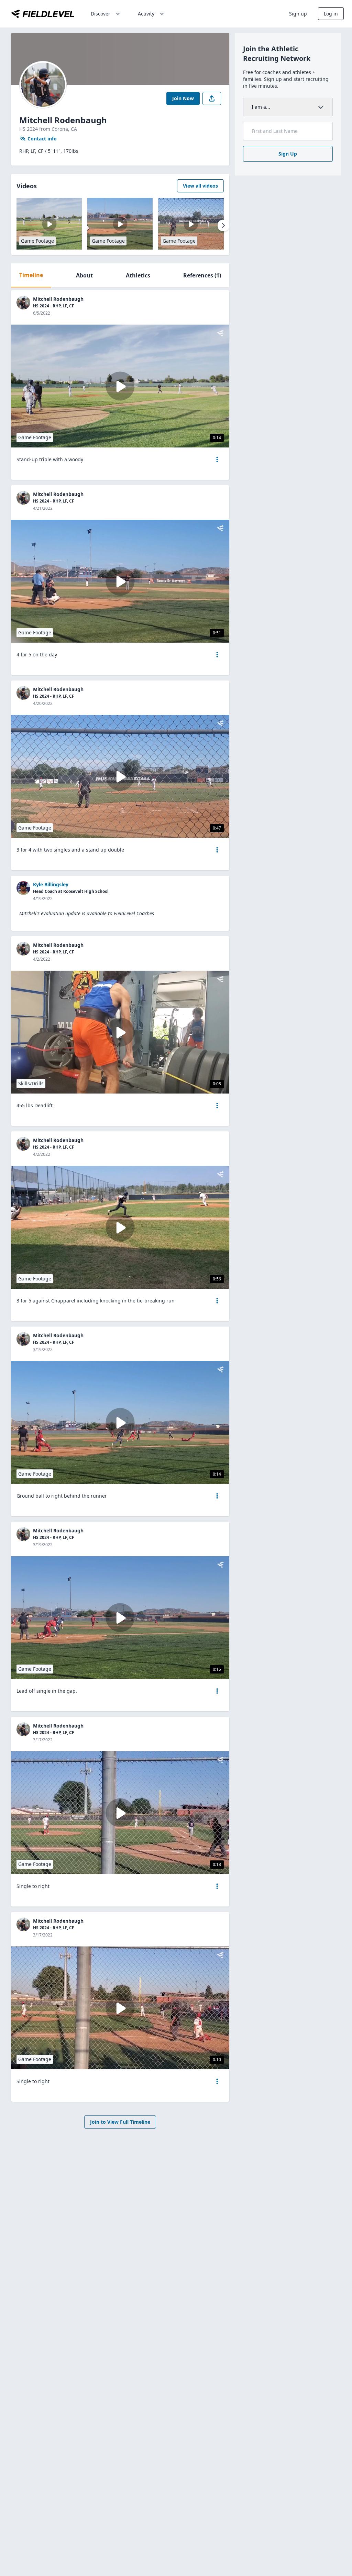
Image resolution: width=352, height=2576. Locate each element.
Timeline (31, 275)
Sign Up (288, 154)
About (84, 275)
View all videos (200, 186)
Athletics (138, 275)
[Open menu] (217, 460)
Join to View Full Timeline (120, 2122)
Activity (146, 14)
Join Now (183, 98)
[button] (217, 460)
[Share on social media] (212, 98)
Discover (101, 14)
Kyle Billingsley (51, 884)
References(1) (202, 275)
